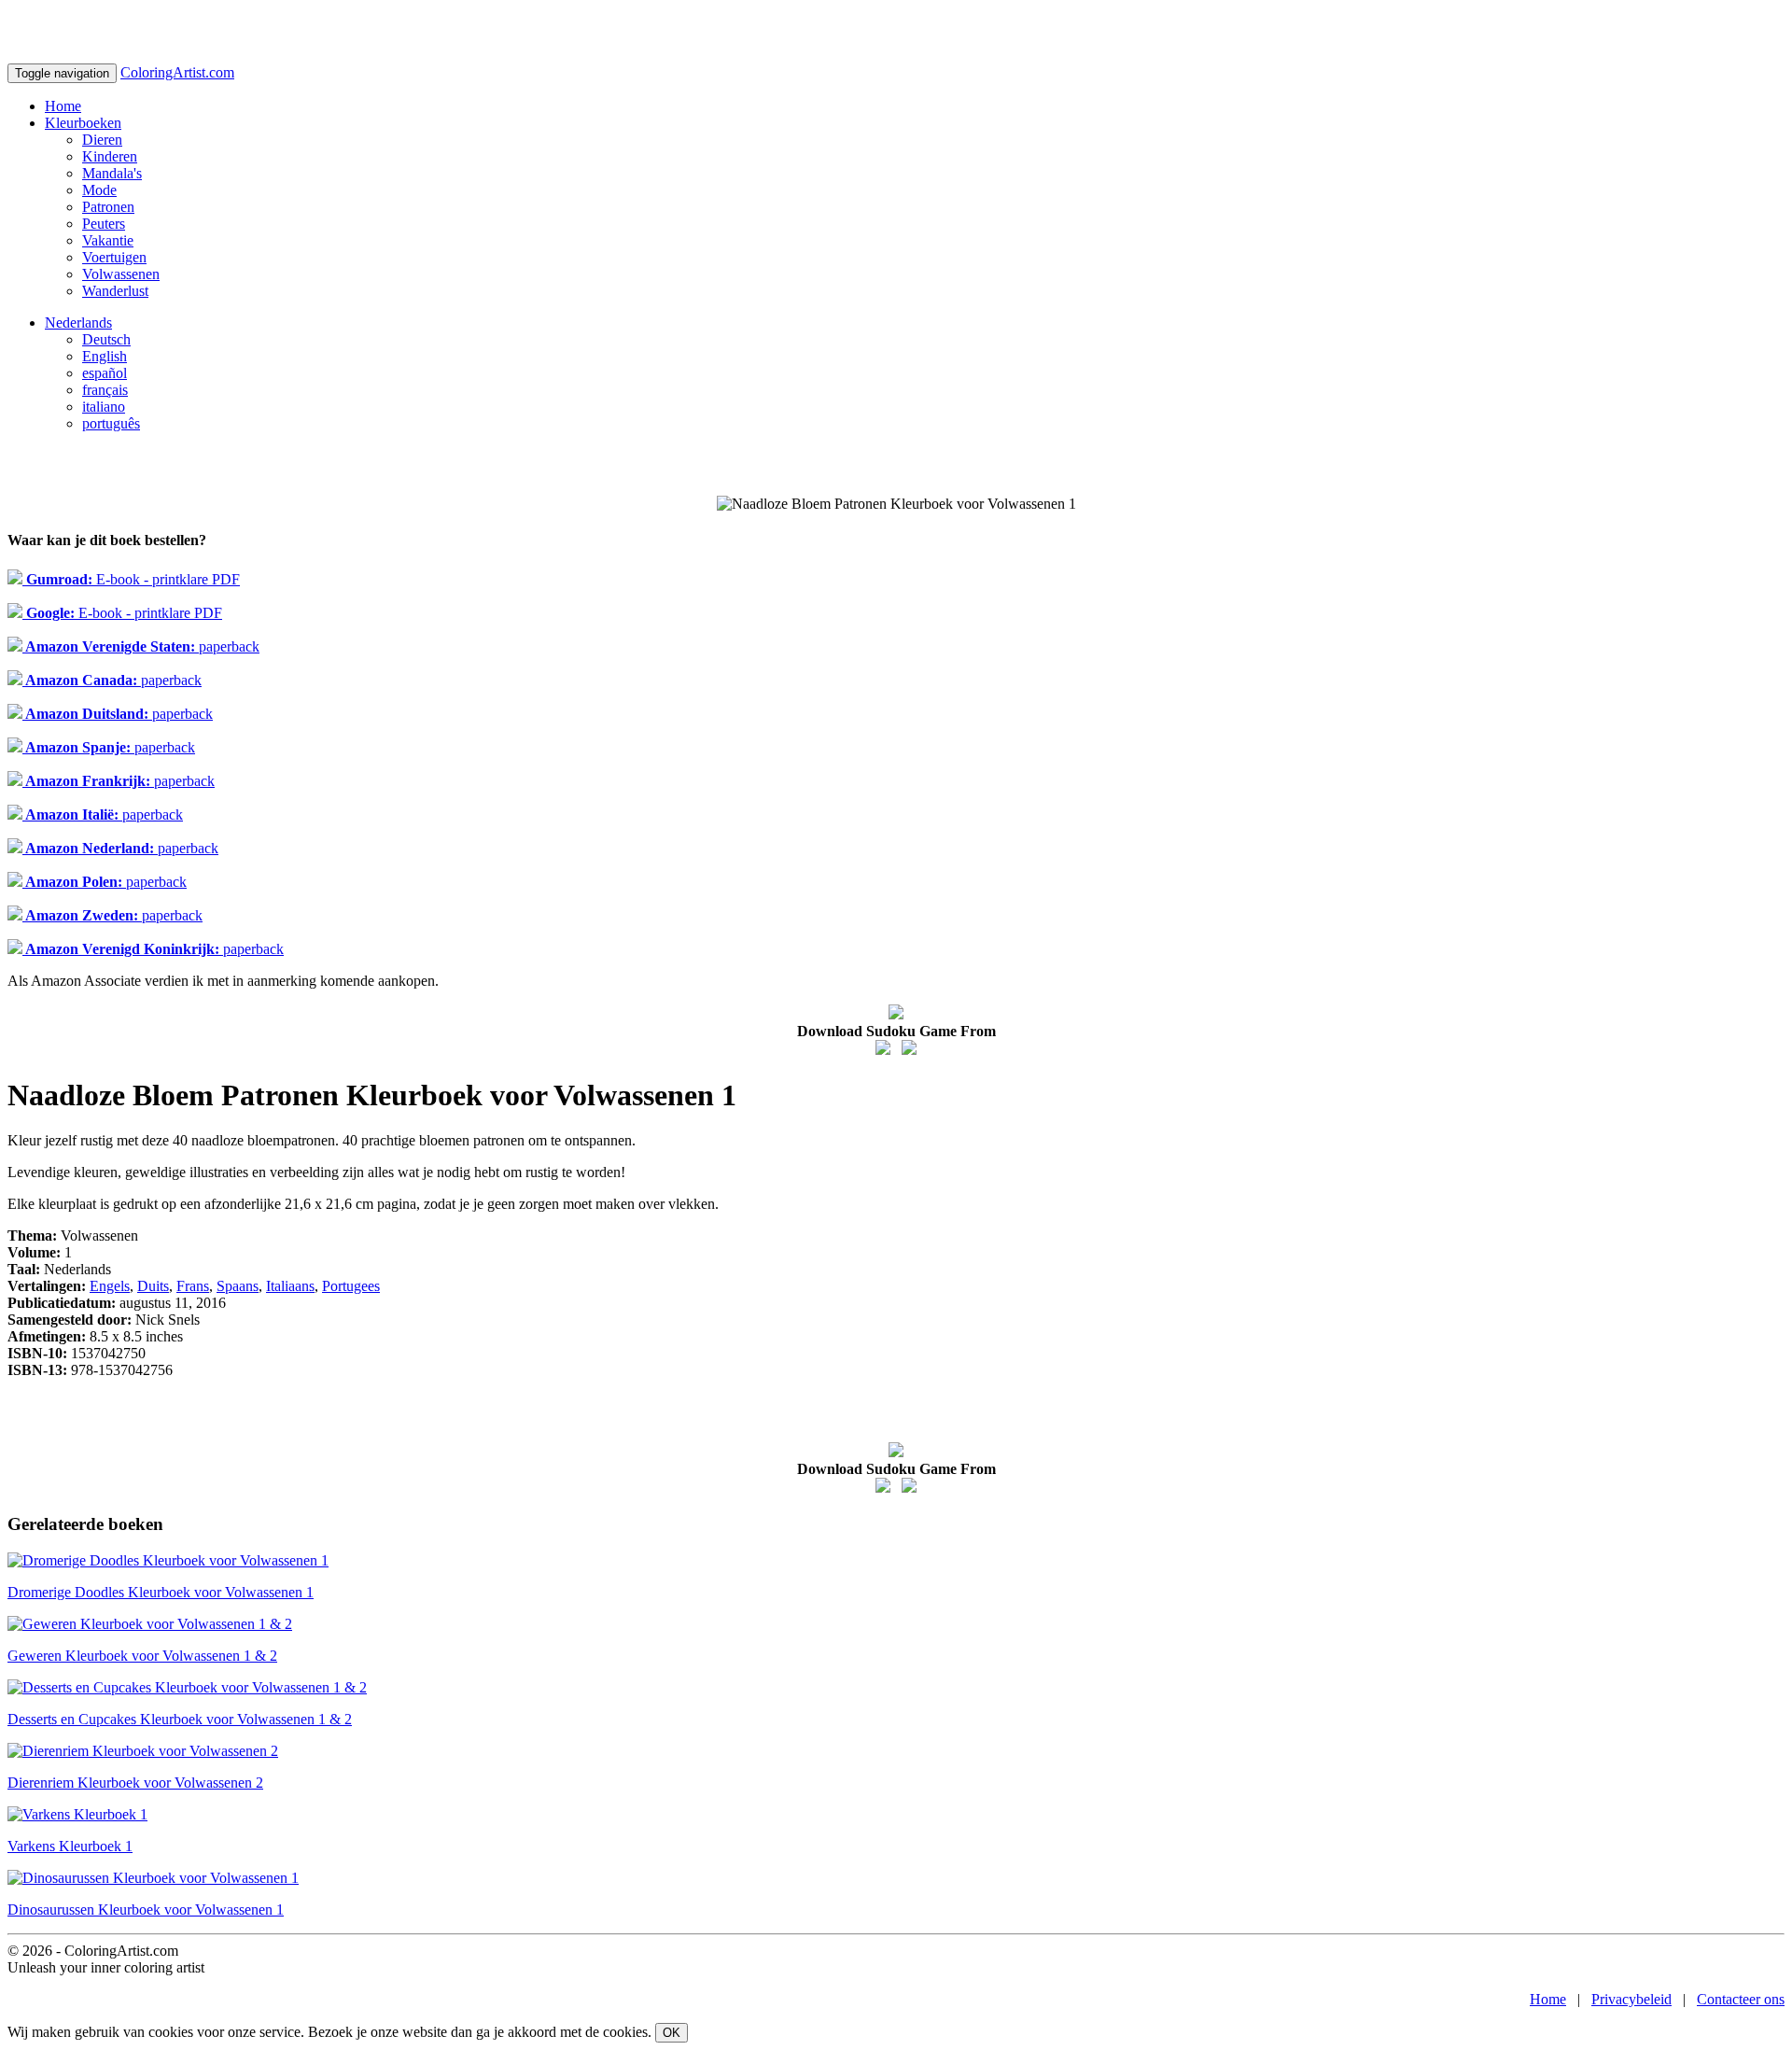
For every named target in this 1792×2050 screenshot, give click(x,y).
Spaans (238, 1286)
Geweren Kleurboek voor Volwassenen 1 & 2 (142, 1656)
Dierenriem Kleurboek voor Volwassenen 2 (135, 1783)
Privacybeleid (1631, 1999)
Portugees (351, 1286)
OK (672, 2033)
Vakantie (108, 240)
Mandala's (112, 173)
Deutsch (106, 339)
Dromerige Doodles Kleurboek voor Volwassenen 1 (161, 1592)
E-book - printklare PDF (131, 579)
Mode (99, 190)
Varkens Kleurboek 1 (70, 1846)
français (105, 390)
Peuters (104, 224)
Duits (153, 1286)
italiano (104, 407)
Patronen (108, 207)
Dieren (102, 140)
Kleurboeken (83, 123)
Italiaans (290, 1286)
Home (63, 106)
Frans (193, 1286)
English (105, 356)
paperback (141, 646)
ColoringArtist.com (177, 72)
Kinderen (110, 156)
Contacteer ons (1741, 1999)
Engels (110, 1286)
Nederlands (78, 323)
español (105, 373)
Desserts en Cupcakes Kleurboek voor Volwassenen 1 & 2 (180, 1719)
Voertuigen (114, 257)
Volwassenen (121, 274)
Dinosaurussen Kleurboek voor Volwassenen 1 (146, 1910)
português (111, 423)
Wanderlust (115, 291)
